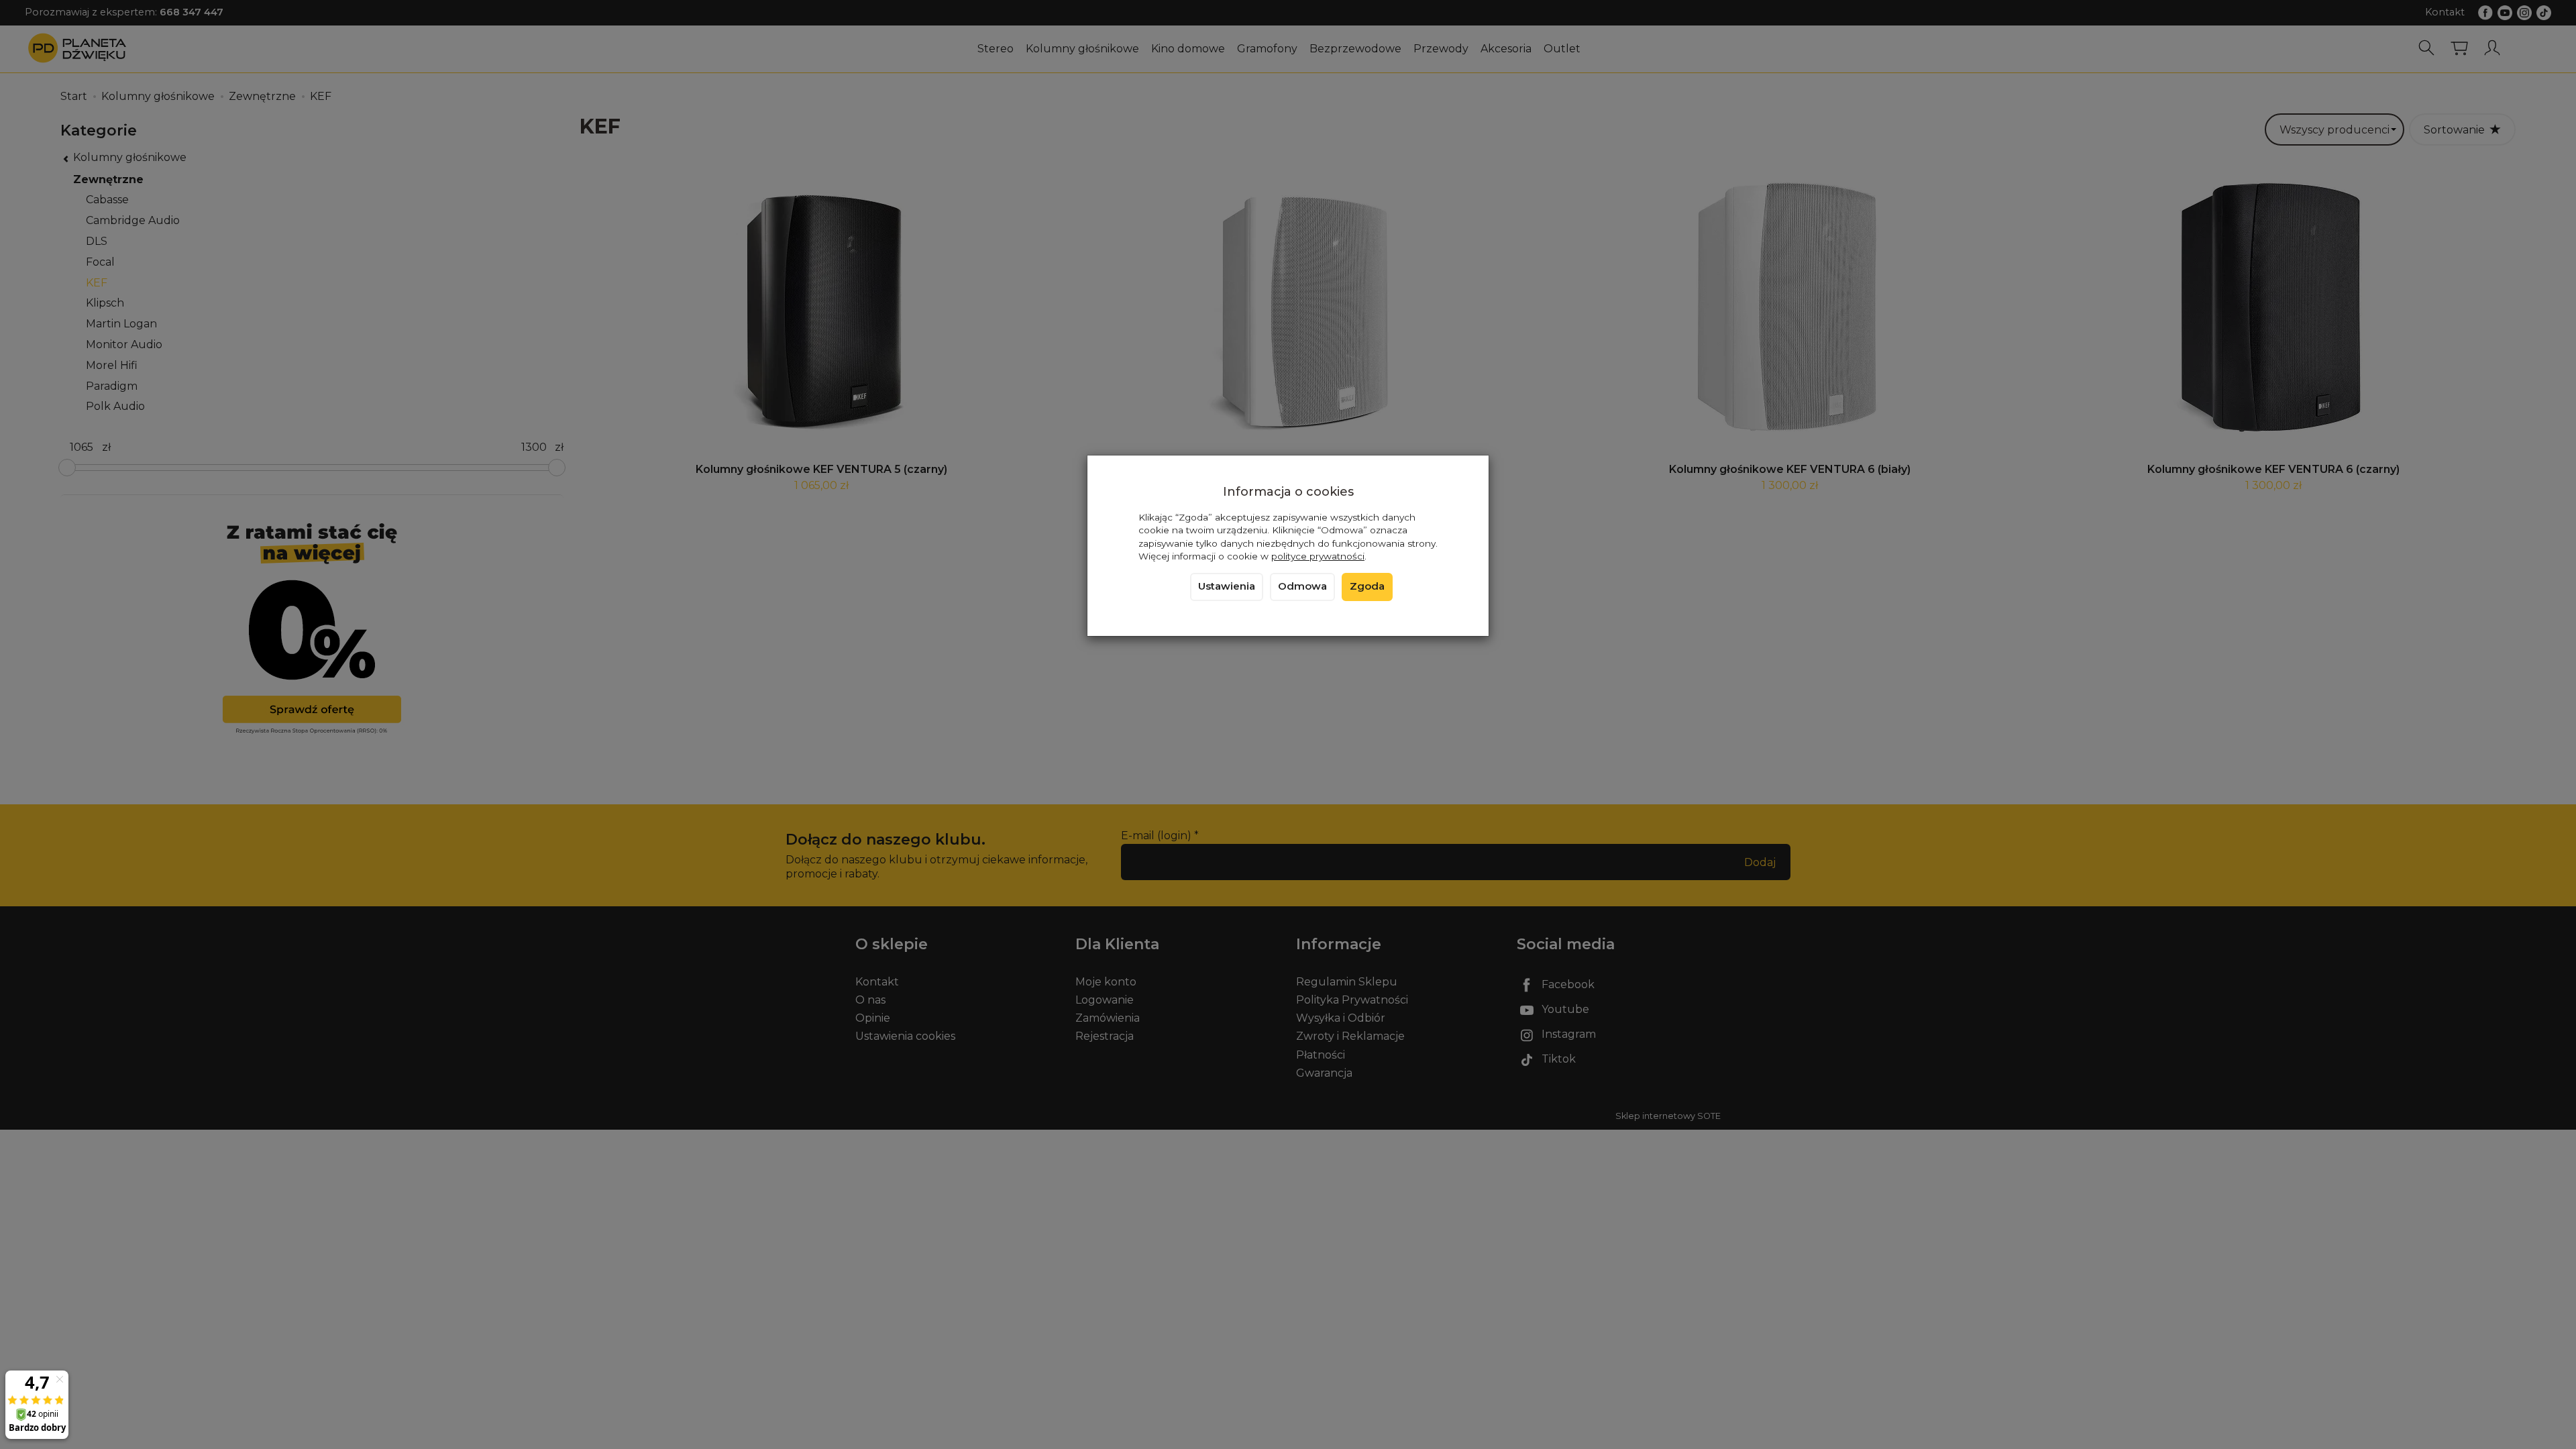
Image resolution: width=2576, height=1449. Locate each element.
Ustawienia (1227, 586)
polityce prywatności (1318, 556)
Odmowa (1302, 586)
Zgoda (1367, 586)
